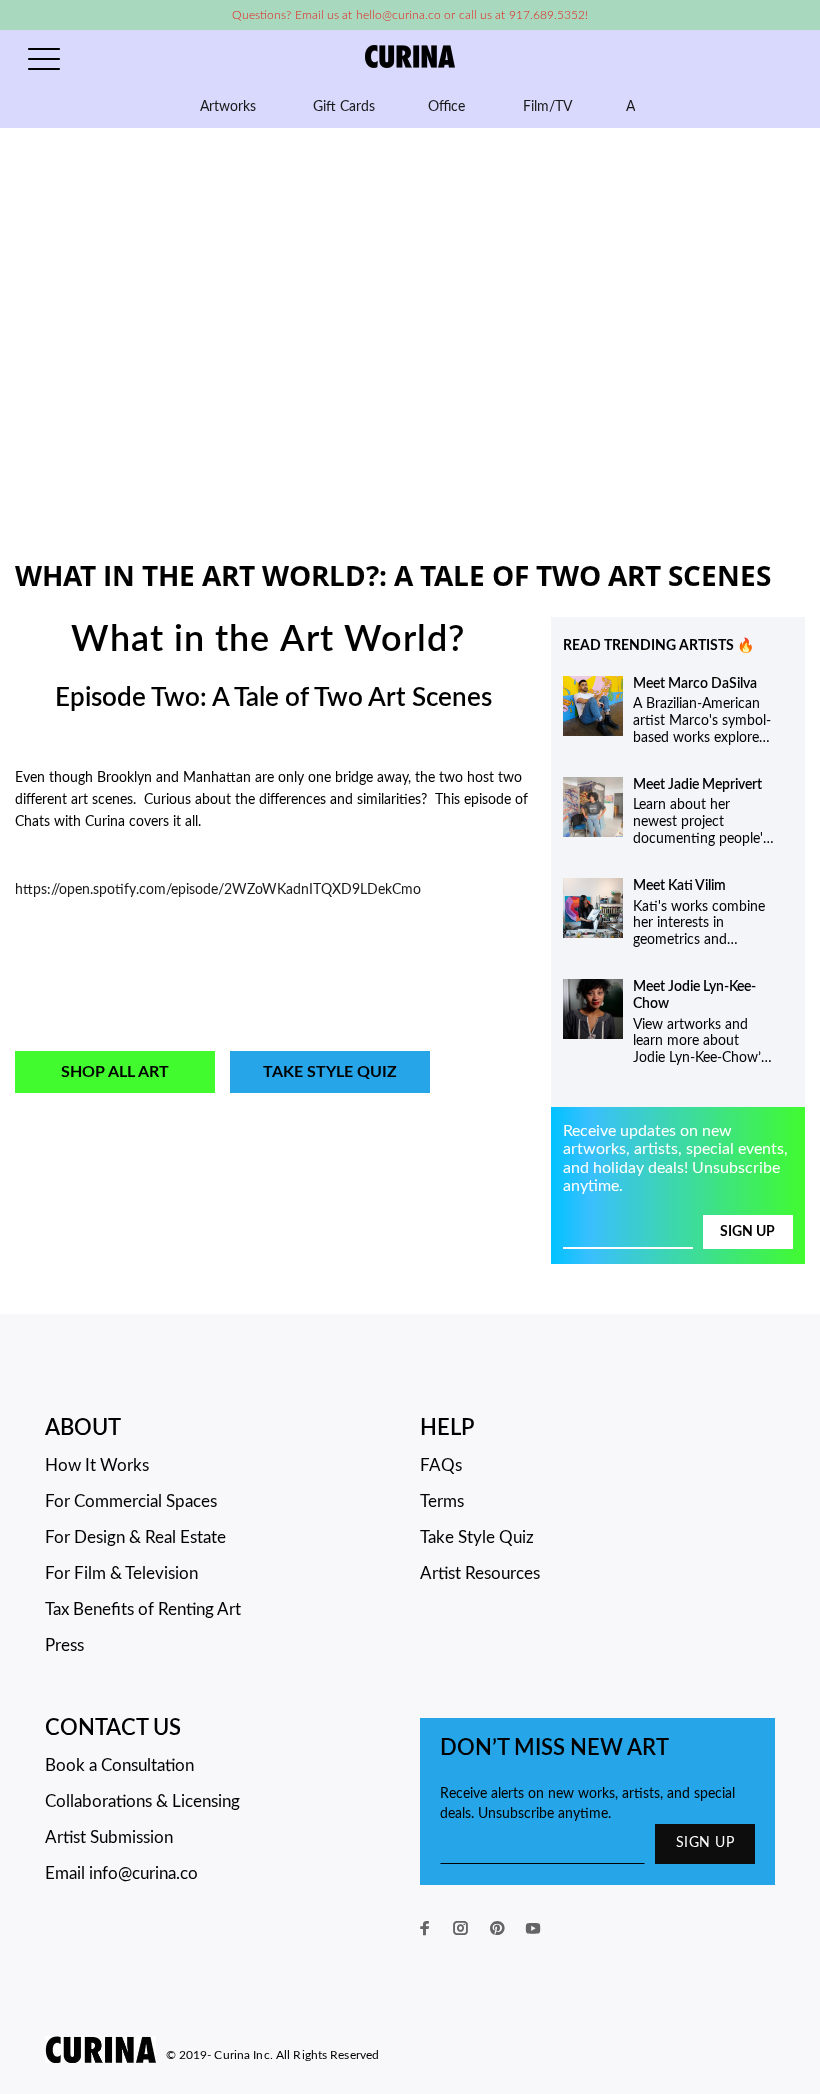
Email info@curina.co (121, 1873)
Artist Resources (480, 1573)
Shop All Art (115, 1072)
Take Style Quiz (330, 1072)
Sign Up (747, 1232)
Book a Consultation (119, 1765)
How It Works (97, 1465)
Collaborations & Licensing (142, 1801)
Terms (442, 1501)
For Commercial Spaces (131, 1501)
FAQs (441, 1465)
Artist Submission (109, 1837)
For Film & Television (121, 1573)
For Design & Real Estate (135, 1537)
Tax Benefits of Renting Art (143, 1609)
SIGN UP (705, 1843)
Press (64, 1645)
